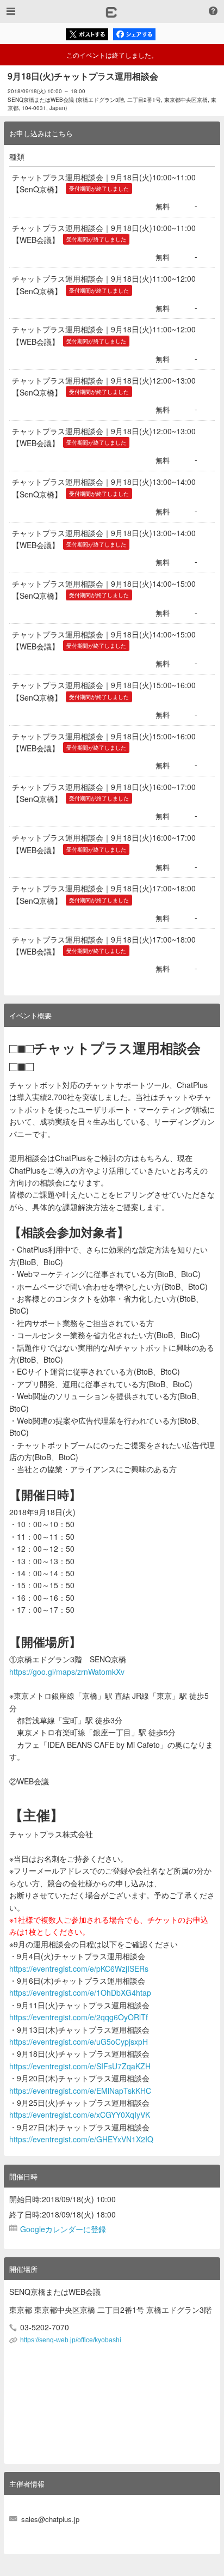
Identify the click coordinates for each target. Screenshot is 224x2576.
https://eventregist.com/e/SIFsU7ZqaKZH (80, 2066)
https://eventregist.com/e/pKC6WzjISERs (79, 1969)
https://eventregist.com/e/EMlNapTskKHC (80, 2091)
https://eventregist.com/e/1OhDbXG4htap (80, 1992)
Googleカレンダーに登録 (63, 2229)
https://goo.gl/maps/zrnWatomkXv (67, 1672)
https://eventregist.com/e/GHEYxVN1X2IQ (81, 2139)
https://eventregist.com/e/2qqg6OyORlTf (79, 2017)
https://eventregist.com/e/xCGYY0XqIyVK (80, 2115)
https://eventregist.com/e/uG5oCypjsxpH (79, 2042)
